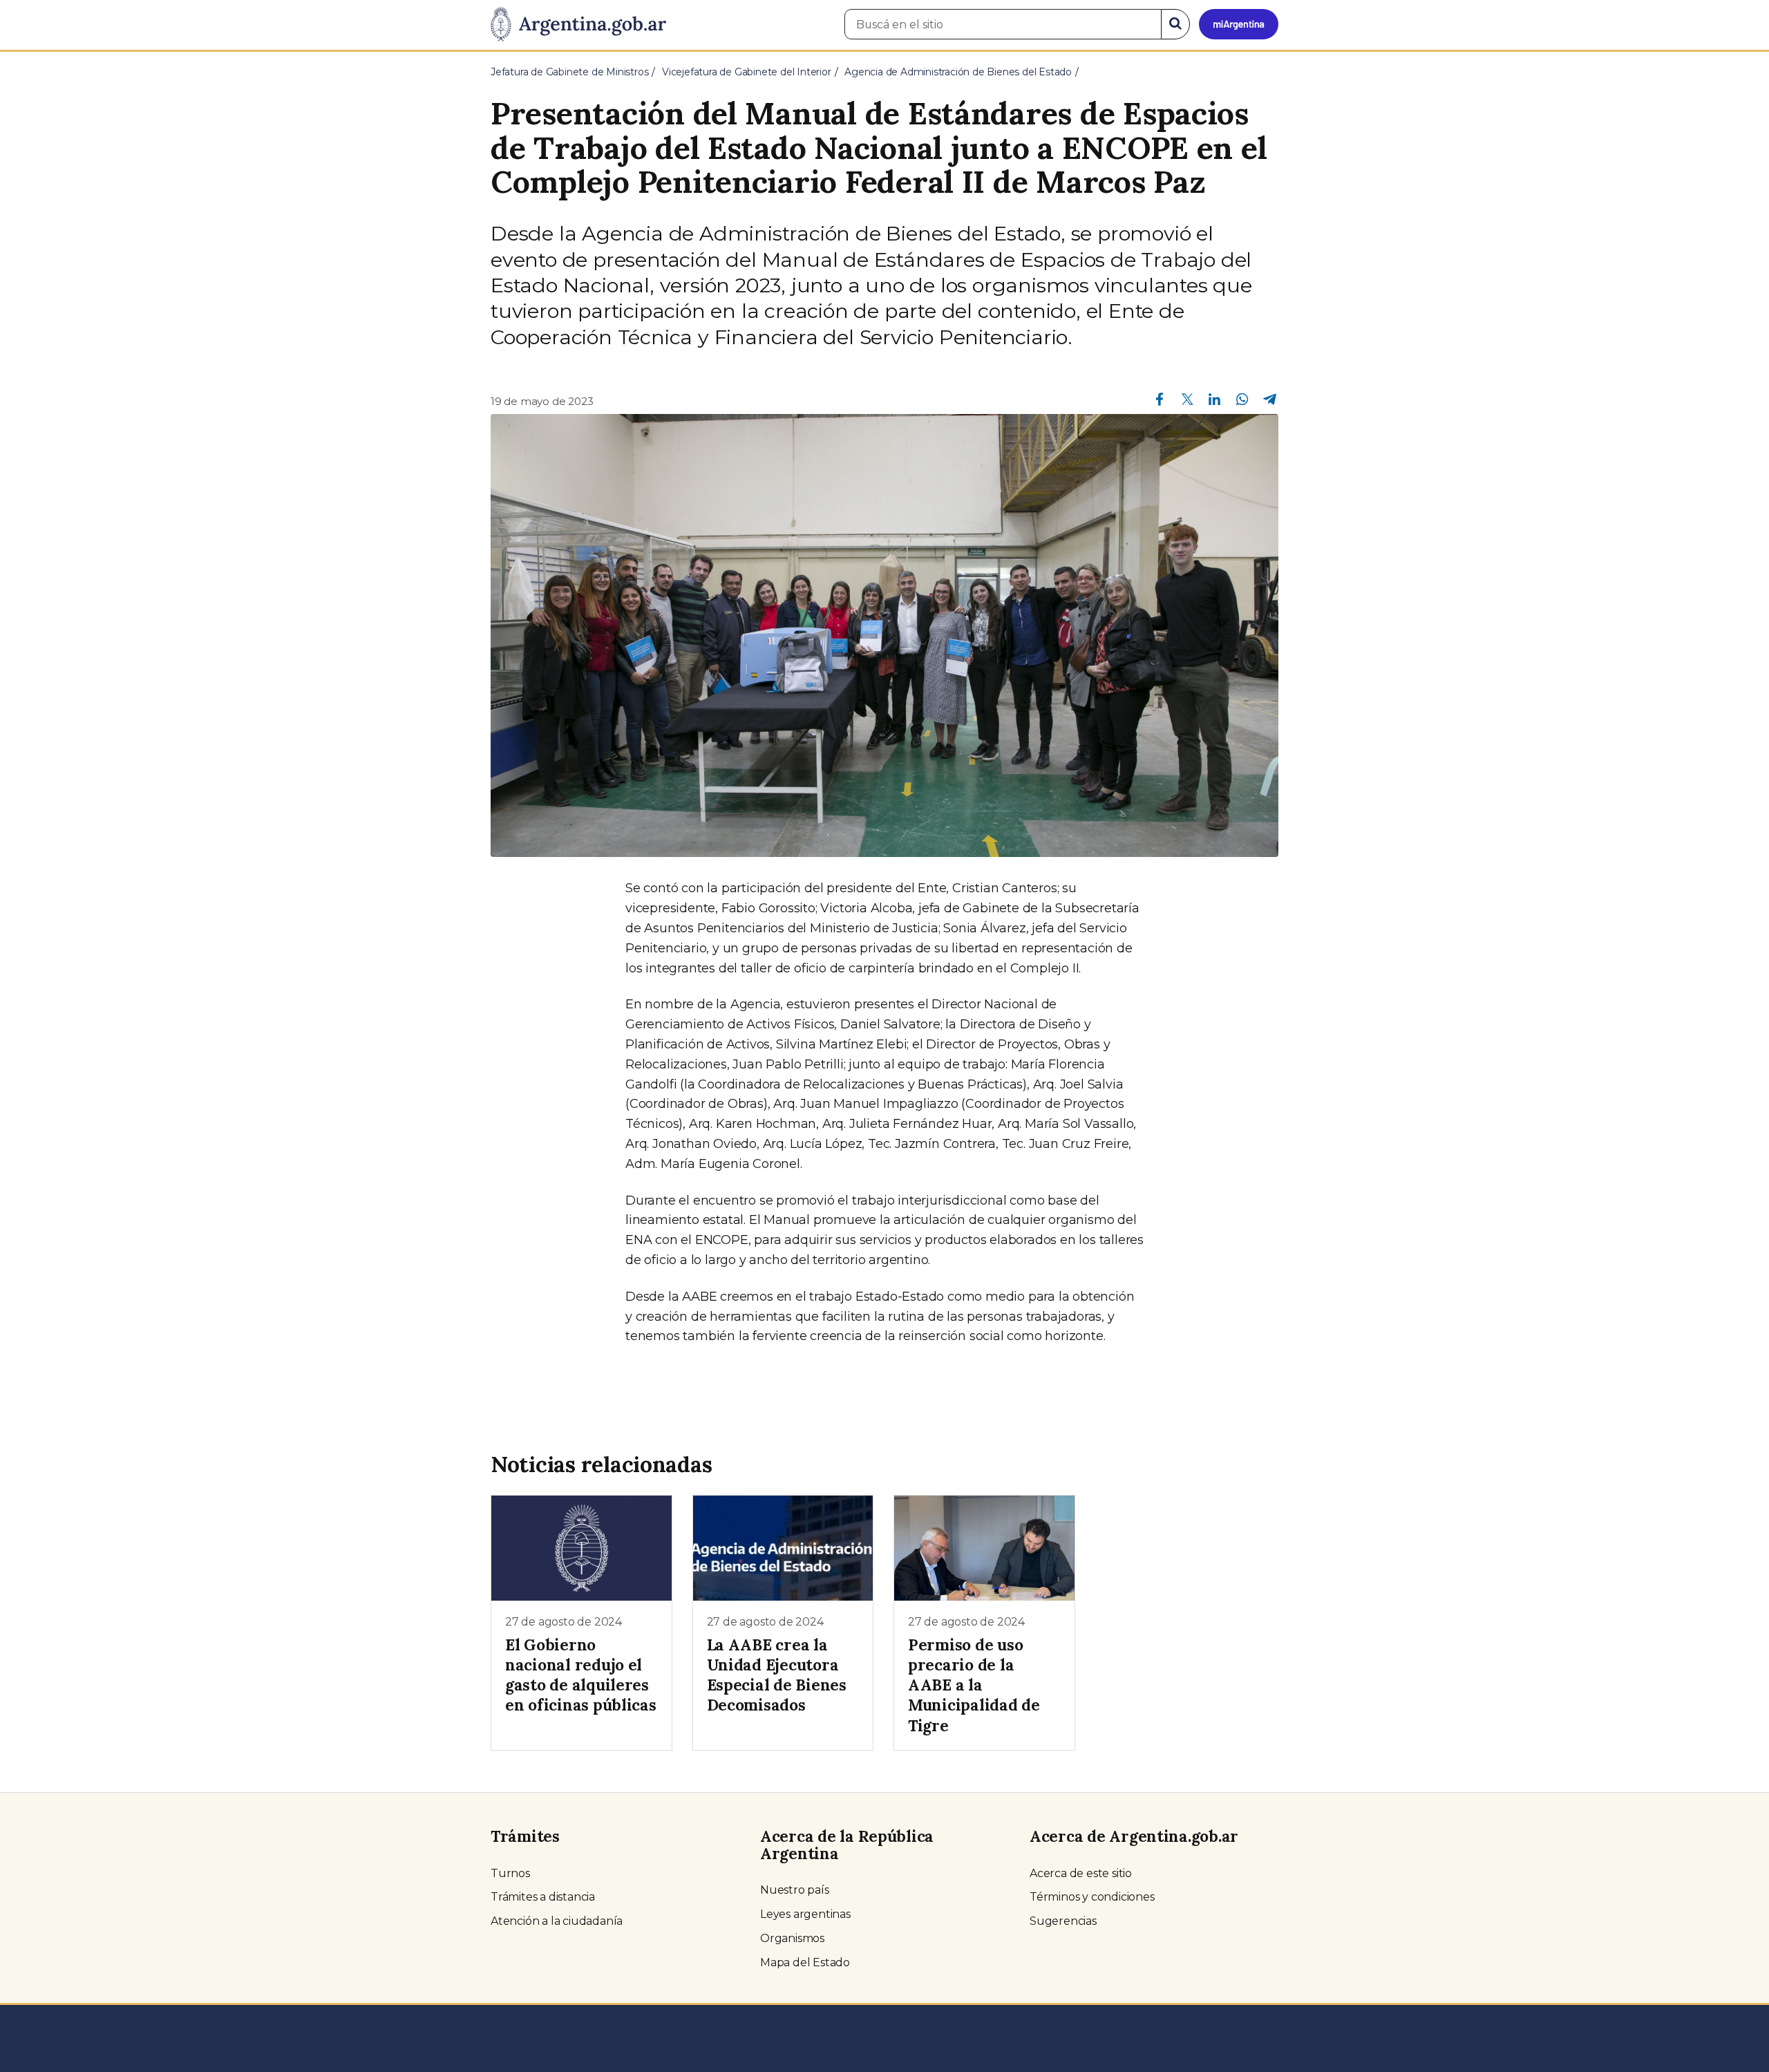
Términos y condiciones (1092, 1897)
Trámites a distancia (543, 1897)
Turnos (510, 1873)
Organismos (792, 1938)
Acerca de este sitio (1081, 1873)
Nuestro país (795, 1890)
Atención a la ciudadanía (557, 1921)
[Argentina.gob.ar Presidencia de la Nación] (578, 25)
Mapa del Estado (805, 1962)
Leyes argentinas (805, 1914)
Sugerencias (1063, 1921)
